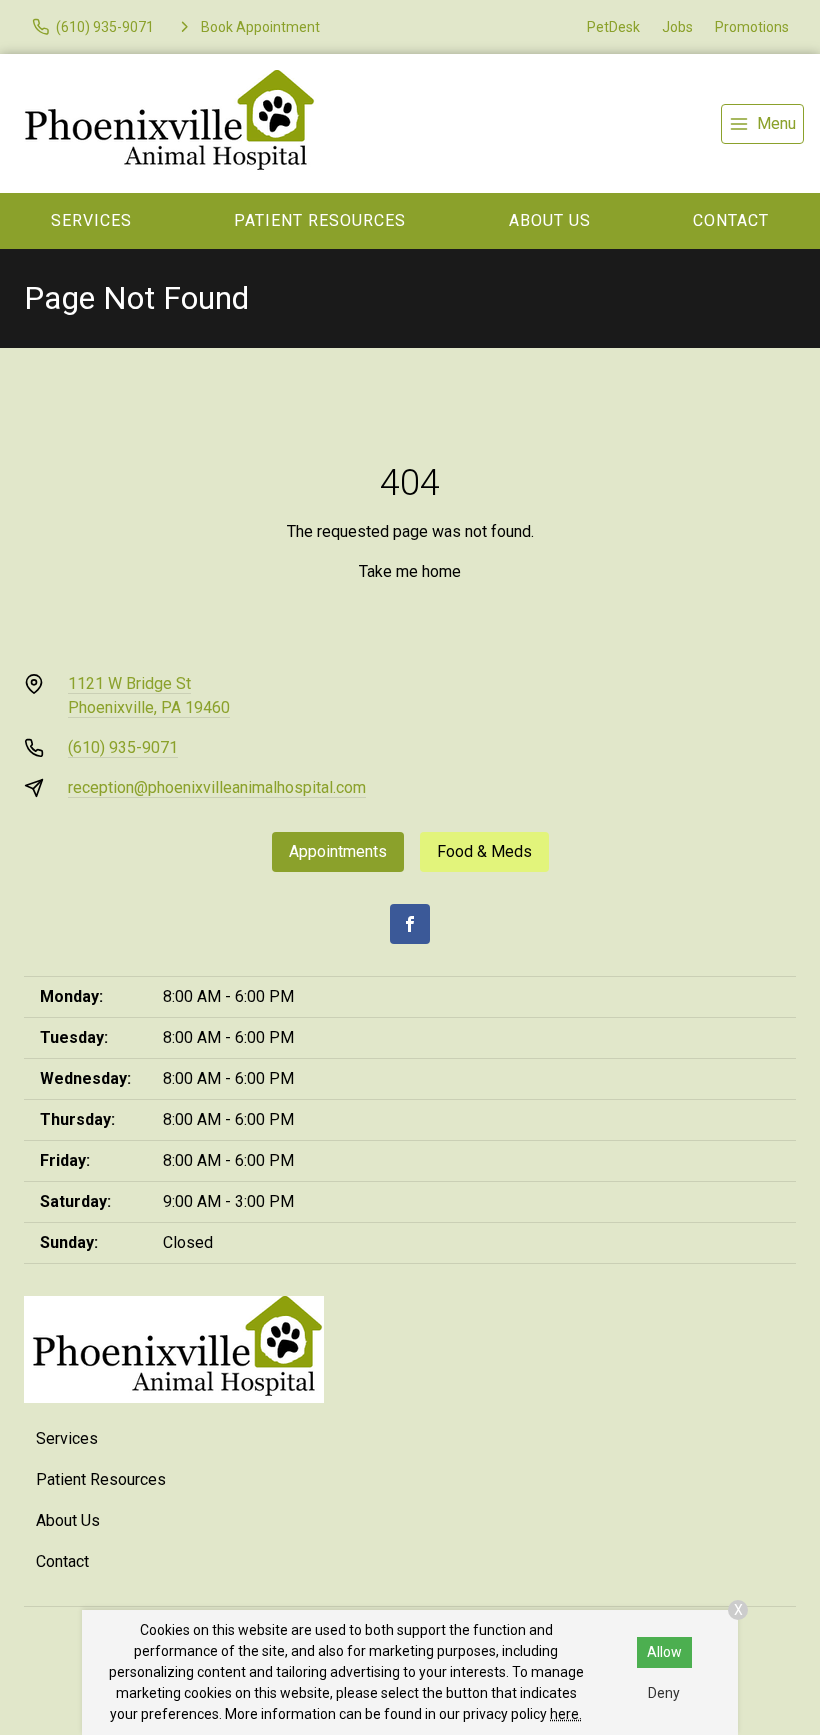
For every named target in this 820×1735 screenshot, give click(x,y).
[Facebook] (410, 924)
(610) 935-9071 (123, 747)
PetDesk (613, 27)
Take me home (410, 571)
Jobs (677, 27)
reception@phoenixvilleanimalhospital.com (217, 787)
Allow (664, 1652)
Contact (62, 1561)
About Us (550, 220)
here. (566, 1714)
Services (91, 220)
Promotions (752, 27)
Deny (664, 1693)
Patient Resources (320, 220)
